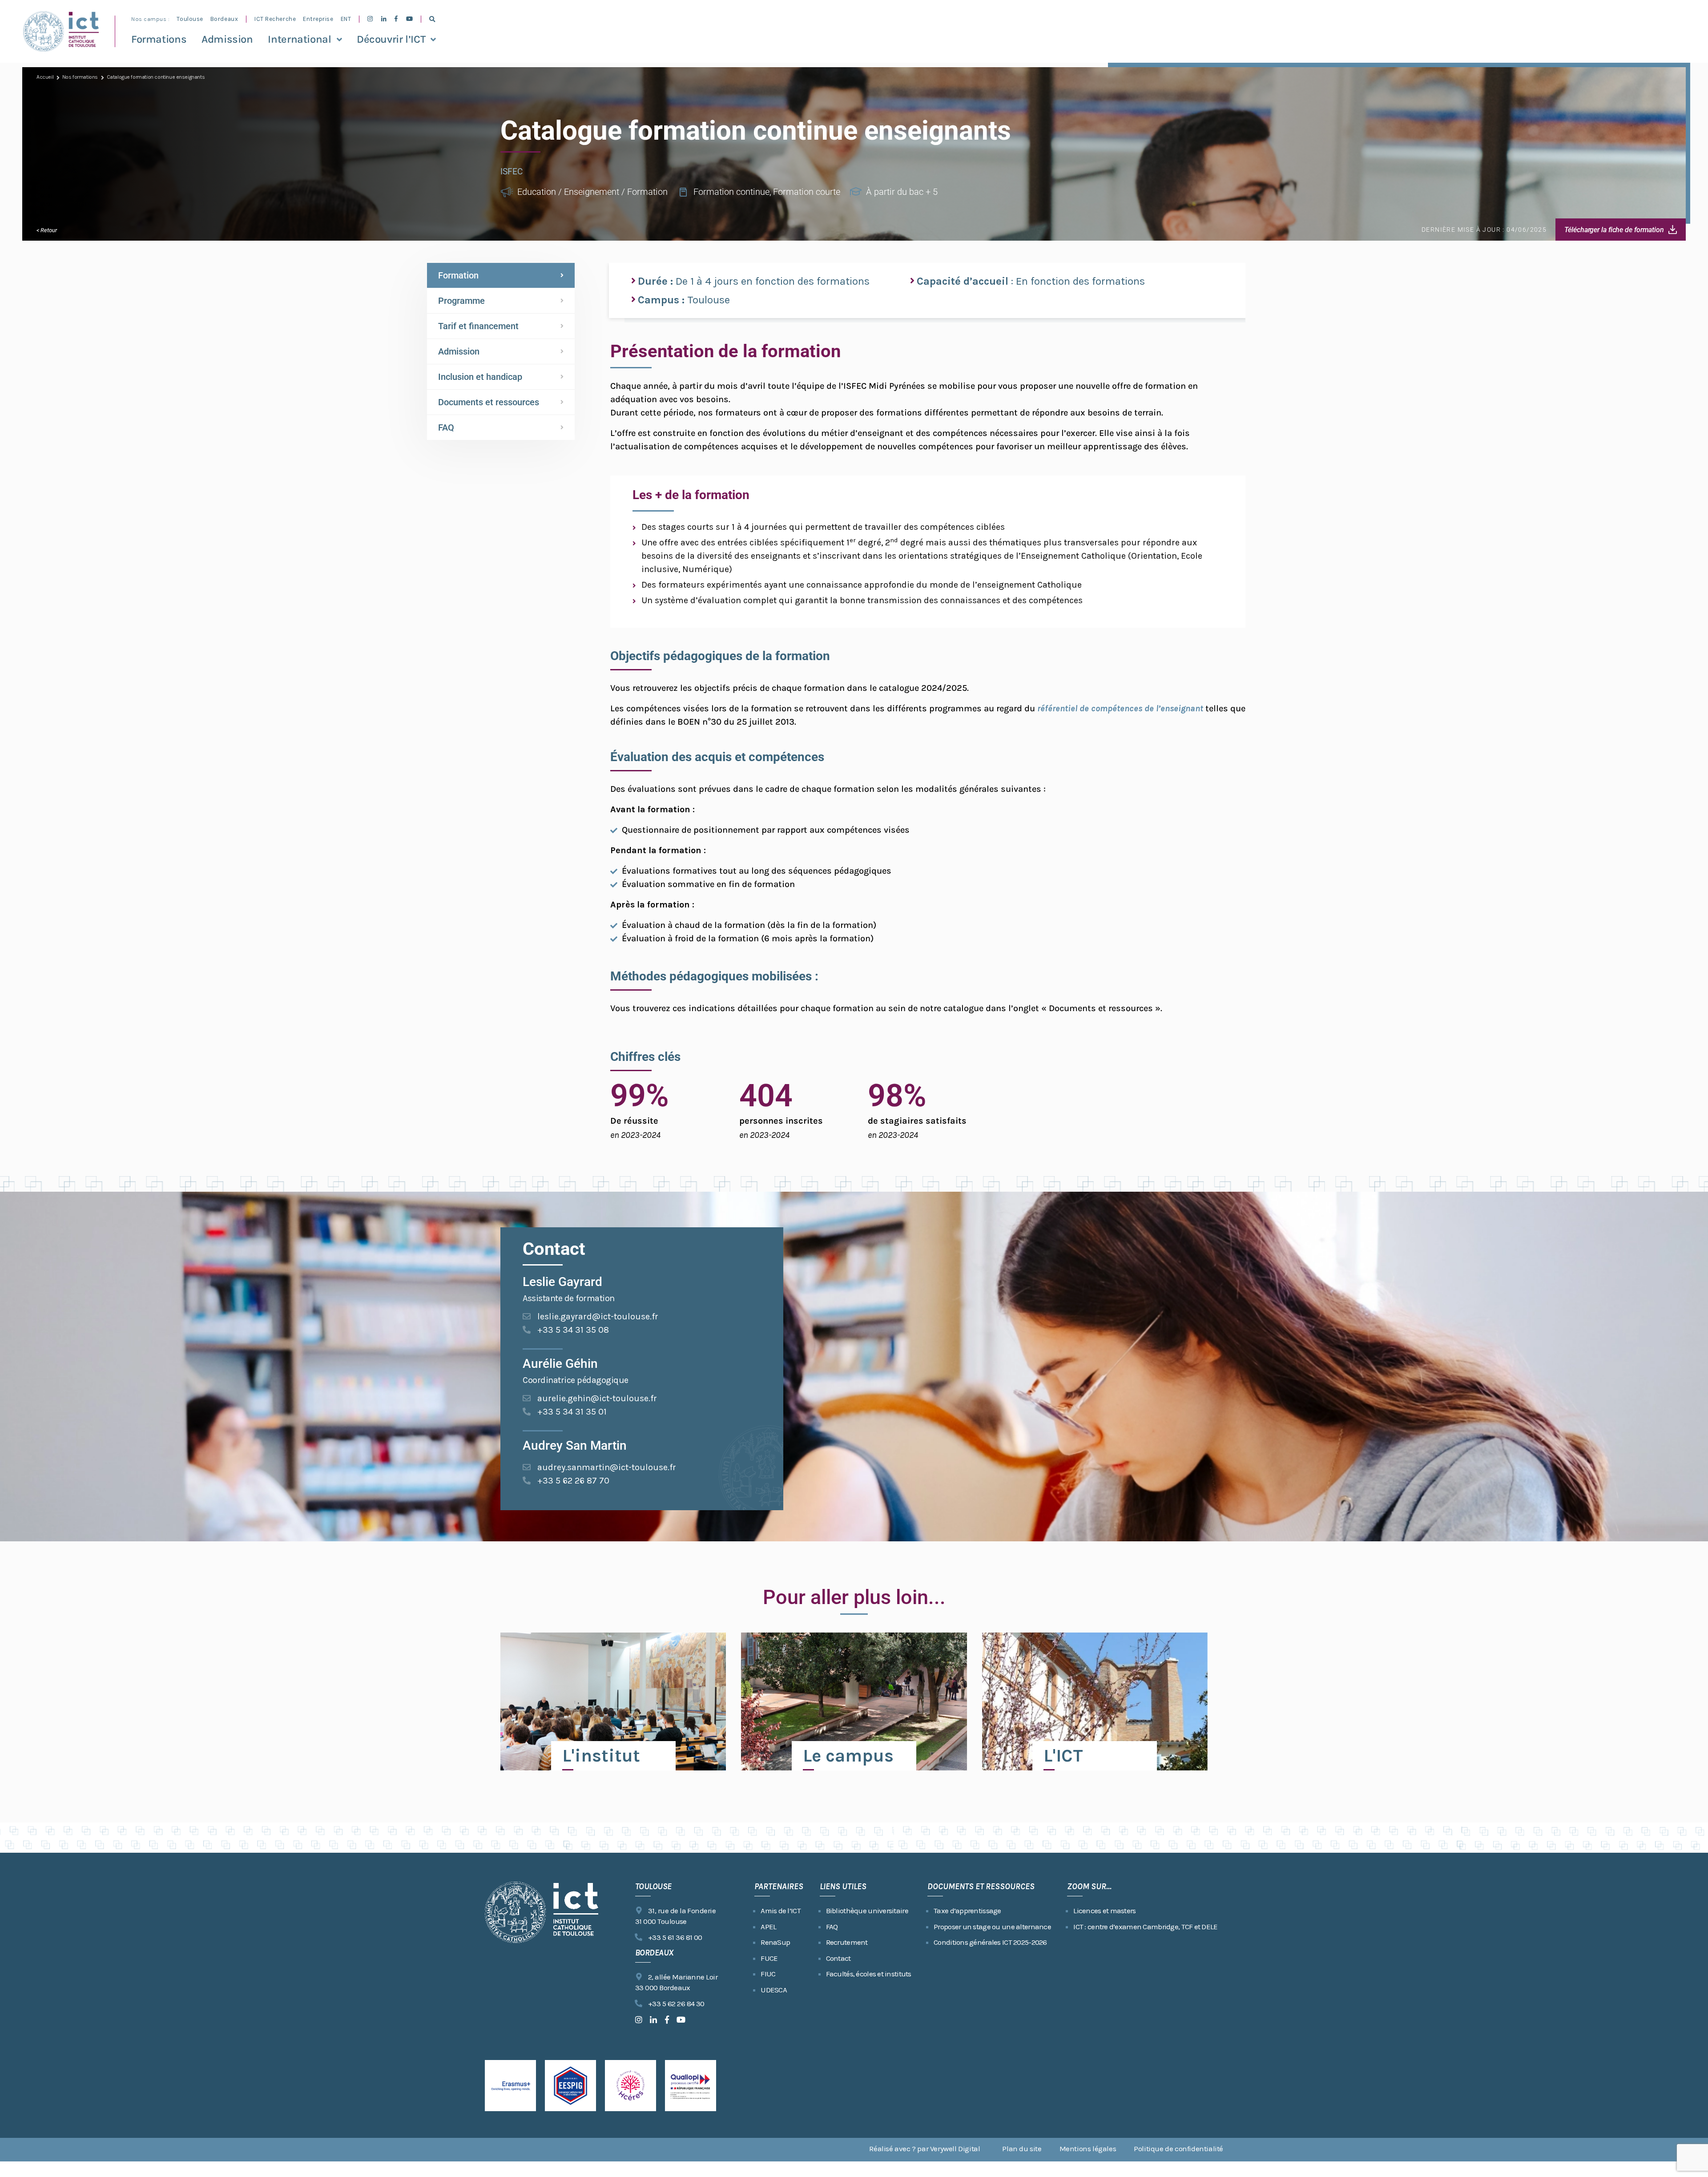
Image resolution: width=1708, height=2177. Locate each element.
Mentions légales (1088, 2149)
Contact (838, 1958)
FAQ (446, 427)
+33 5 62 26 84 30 (676, 2004)
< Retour (47, 230)
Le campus (848, 1756)
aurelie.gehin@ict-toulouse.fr (597, 1398)
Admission (227, 39)
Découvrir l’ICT (391, 39)
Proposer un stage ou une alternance (992, 1927)
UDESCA (774, 1990)
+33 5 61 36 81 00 (675, 1937)
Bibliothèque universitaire (867, 1911)
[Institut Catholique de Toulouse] (61, 31)
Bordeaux (224, 19)
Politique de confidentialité (1178, 2149)
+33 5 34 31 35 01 (572, 1412)
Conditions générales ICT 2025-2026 (990, 1942)
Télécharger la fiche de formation (1614, 230)
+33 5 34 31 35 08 (573, 1330)
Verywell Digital (955, 2149)
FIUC (768, 1974)
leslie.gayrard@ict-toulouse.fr (598, 1316)
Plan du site (1022, 2149)
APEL (768, 1927)
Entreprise (318, 19)
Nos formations (80, 77)
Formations (159, 39)
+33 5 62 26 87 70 (573, 1481)
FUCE (769, 1958)
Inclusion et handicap (480, 377)
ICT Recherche (275, 19)
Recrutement (847, 1942)
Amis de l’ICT (781, 1911)
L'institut (601, 1756)
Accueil (45, 77)
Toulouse (190, 19)
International (299, 39)
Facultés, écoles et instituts (869, 1974)
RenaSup (775, 1942)
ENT (346, 19)
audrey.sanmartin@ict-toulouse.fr (607, 1467)
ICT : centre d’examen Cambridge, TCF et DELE (1145, 1927)
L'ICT (1063, 1756)
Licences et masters (1104, 1911)
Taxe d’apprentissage (967, 1911)
